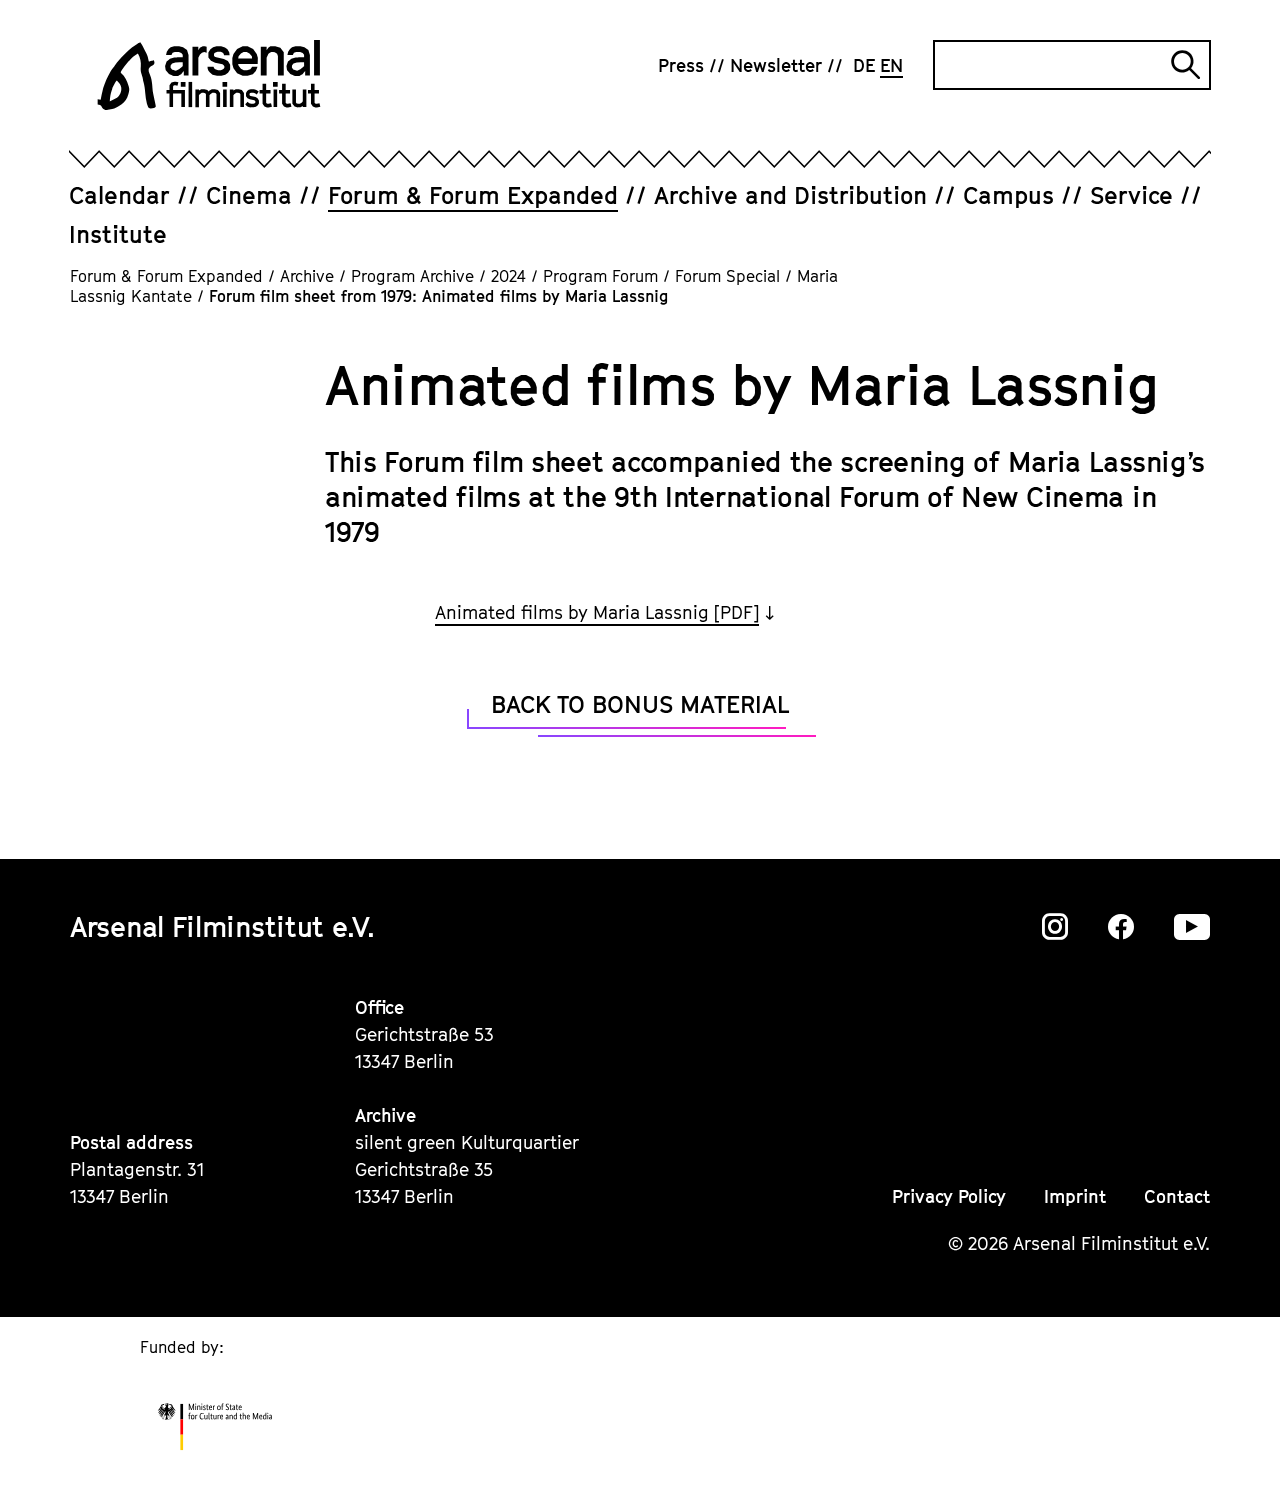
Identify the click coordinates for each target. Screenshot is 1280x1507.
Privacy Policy (949, 1196)
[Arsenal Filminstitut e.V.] (209, 75)
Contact (1177, 1196)
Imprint (1075, 1196)
